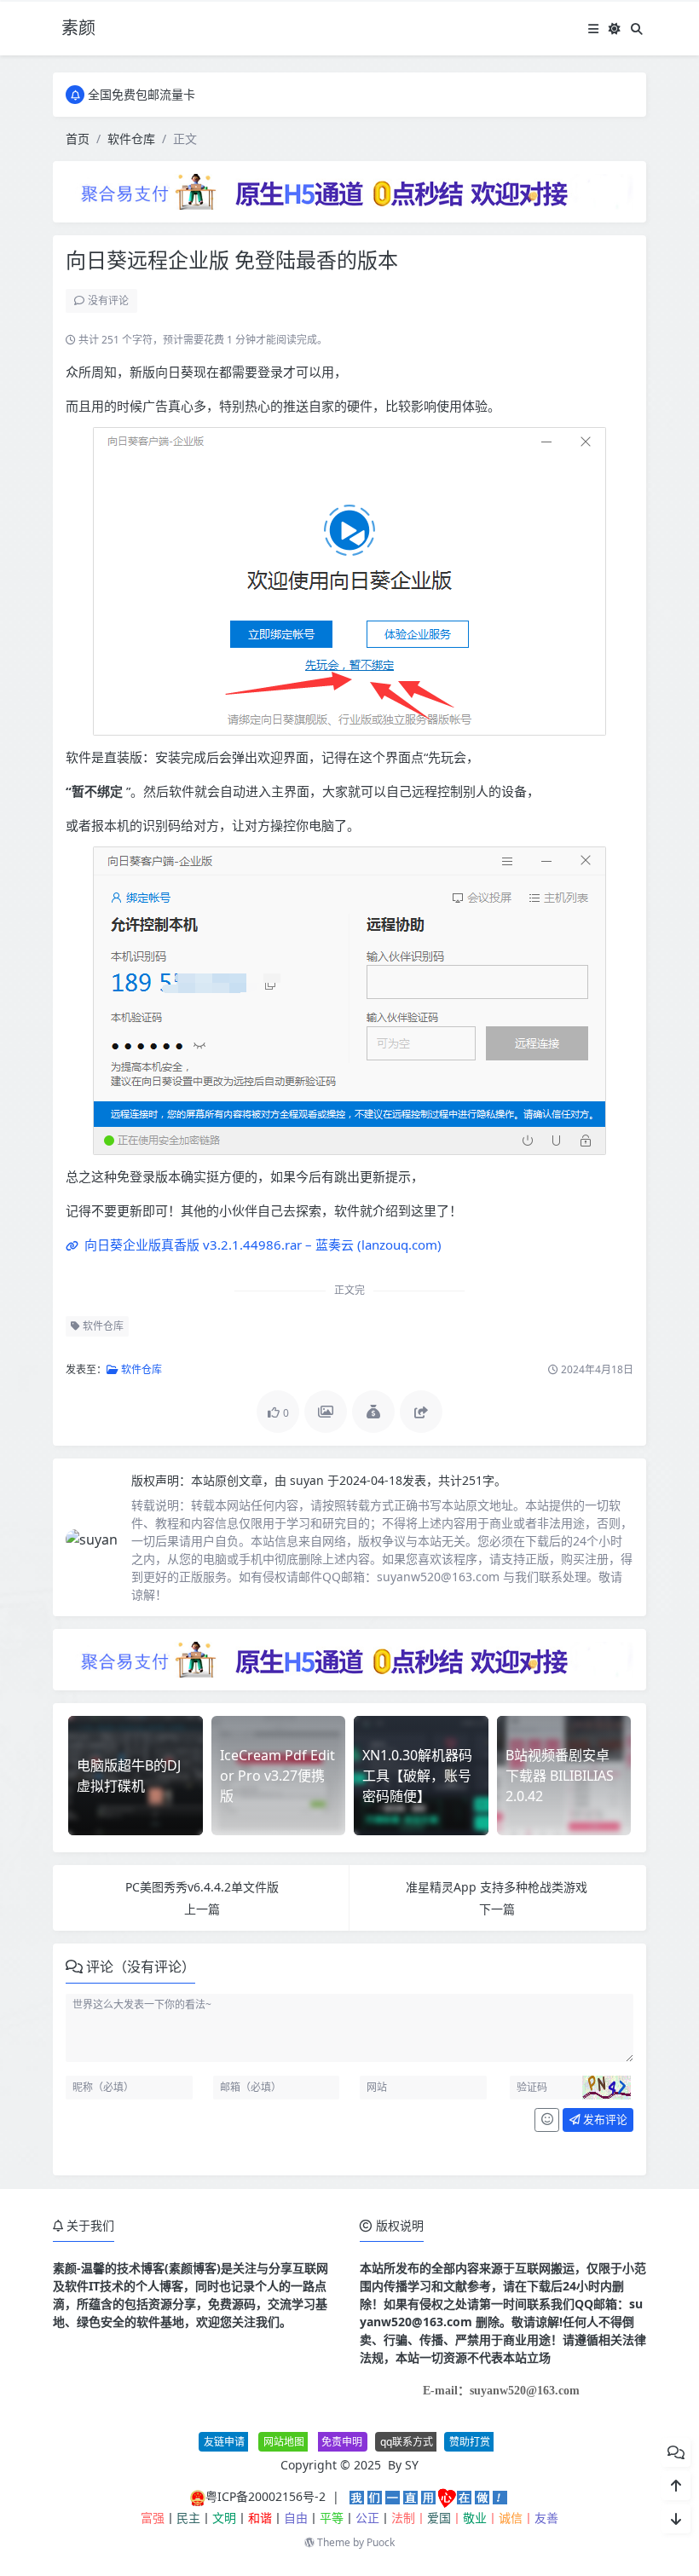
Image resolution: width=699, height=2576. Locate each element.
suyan (309, 1480)
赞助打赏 (470, 2442)
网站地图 (284, 2442)
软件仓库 (131, 139)
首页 (78, 139)
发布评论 (604, 2119)
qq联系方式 (407, 2442)
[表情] (547, 2120)
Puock (381, 2542)
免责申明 (342, 2442)
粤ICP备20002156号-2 (266, 2496)
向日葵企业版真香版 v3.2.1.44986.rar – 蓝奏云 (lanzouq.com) (261, 1245)
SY (412, 2465)
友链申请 (224, 2442)
